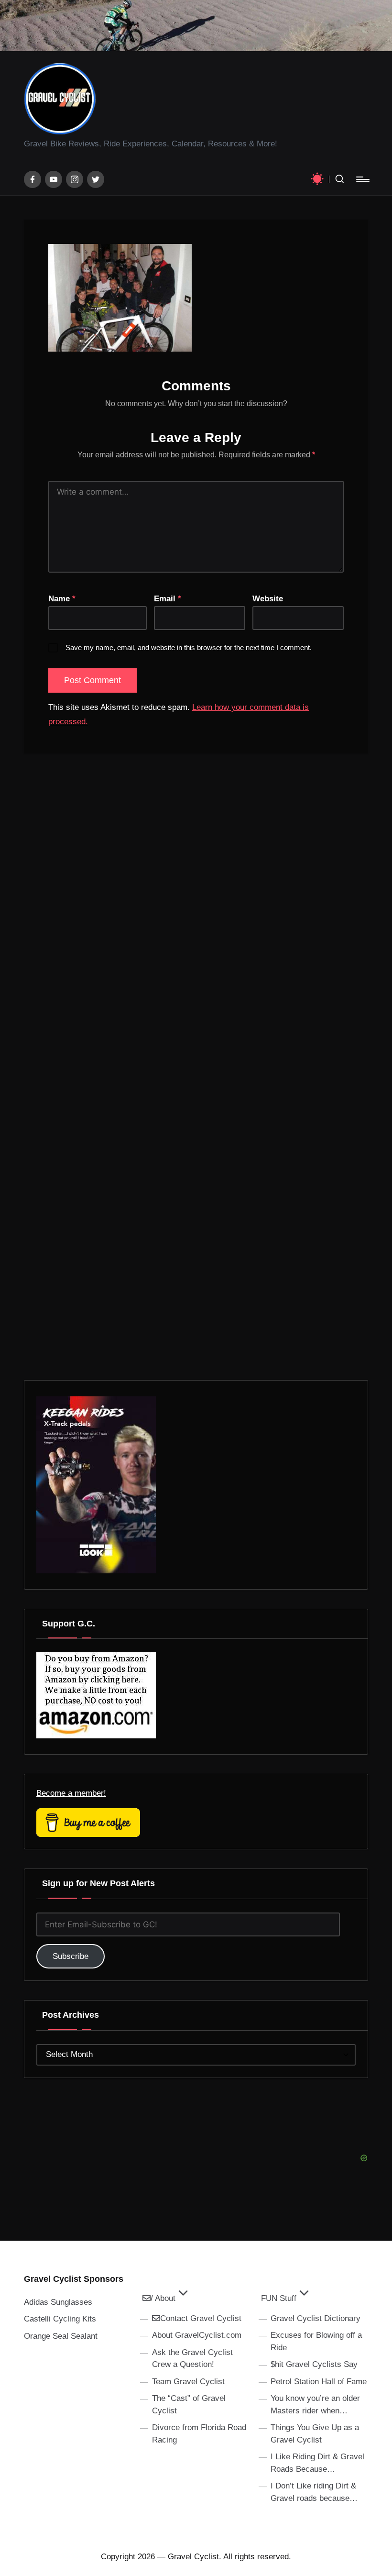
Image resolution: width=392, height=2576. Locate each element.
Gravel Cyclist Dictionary (316, 2318)
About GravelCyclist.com (197, 2335)
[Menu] (362, 179)
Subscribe (71, 1956)
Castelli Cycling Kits (60, 2319)
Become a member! (71, 1793)
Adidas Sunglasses (58, 2302)
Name (62, 599)
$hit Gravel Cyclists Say (314, 2364)
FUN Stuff (279, 2298)
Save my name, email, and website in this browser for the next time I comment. (189, 647)
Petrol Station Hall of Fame (319, 2382)
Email (168, 599)
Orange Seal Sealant (61, 2336)
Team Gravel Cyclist (188, 2382)
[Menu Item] (33, 179)
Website (268, 599)
